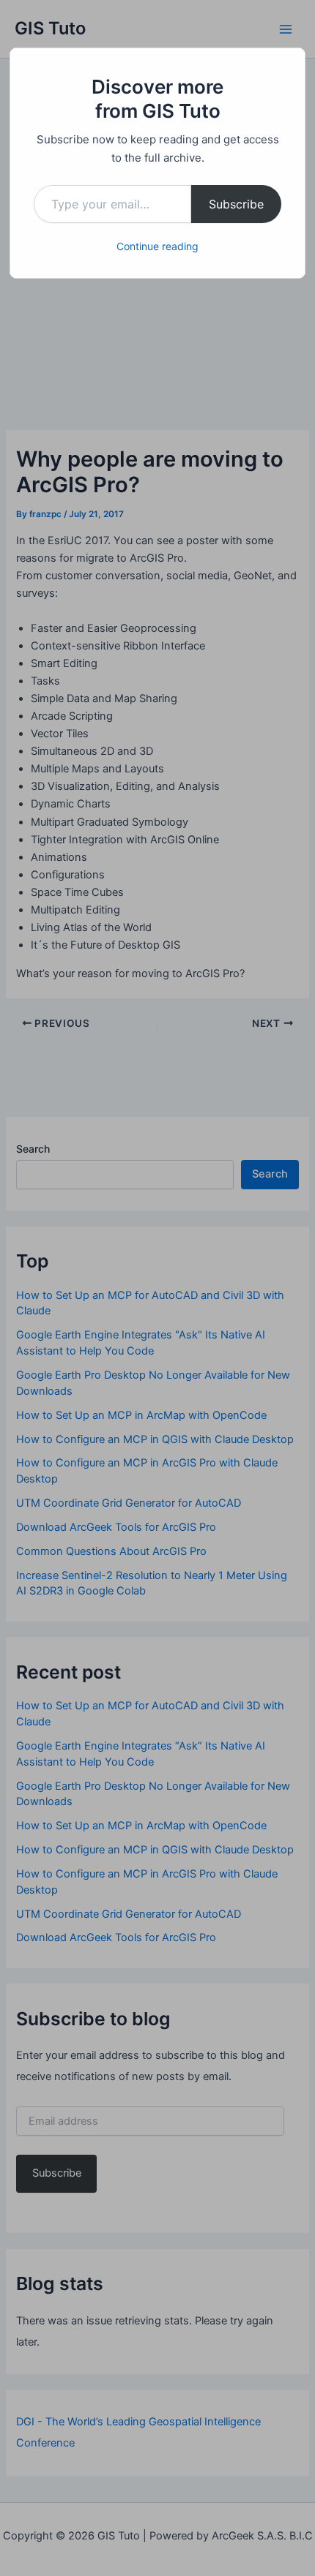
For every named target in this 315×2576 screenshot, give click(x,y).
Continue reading (157, 246)
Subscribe (236, 204)
